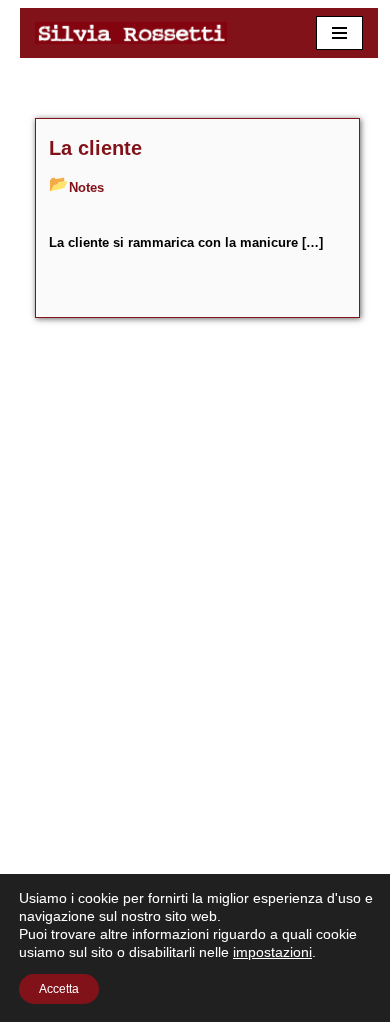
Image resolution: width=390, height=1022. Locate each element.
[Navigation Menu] (339, 33)
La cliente (95, 148)
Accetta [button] (59, 989)
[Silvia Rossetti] (136, 33)
